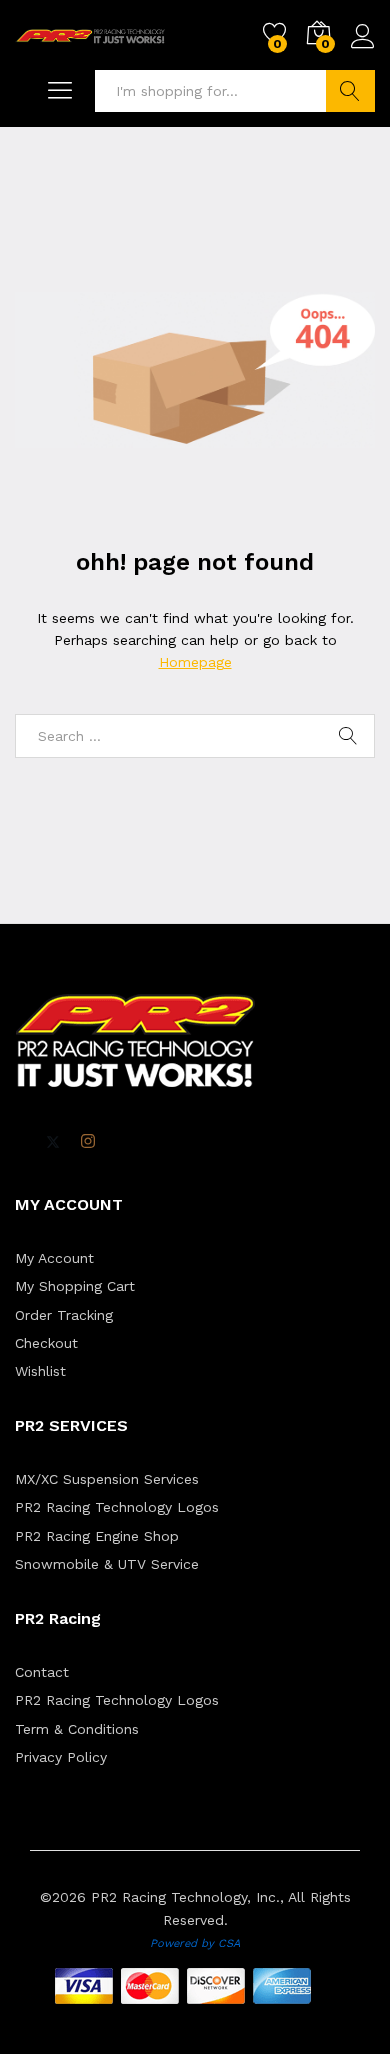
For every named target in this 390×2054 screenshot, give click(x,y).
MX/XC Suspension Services (107, 1479)
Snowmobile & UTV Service (107, 1564)
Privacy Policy (61, 1757)
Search (350, 91)
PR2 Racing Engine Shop (97, 1536)
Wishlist (40, 1371)
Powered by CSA (195, 1943)
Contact (42, 1672)
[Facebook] (20, 1142)
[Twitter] (53, 1142)
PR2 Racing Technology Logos (117, 1507)
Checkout (46, 1343)
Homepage (195, 662)
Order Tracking (64, 1315)
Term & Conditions (77, 1729)
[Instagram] (88, 1142)
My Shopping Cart (75, 1286)
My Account (54, 1258)
